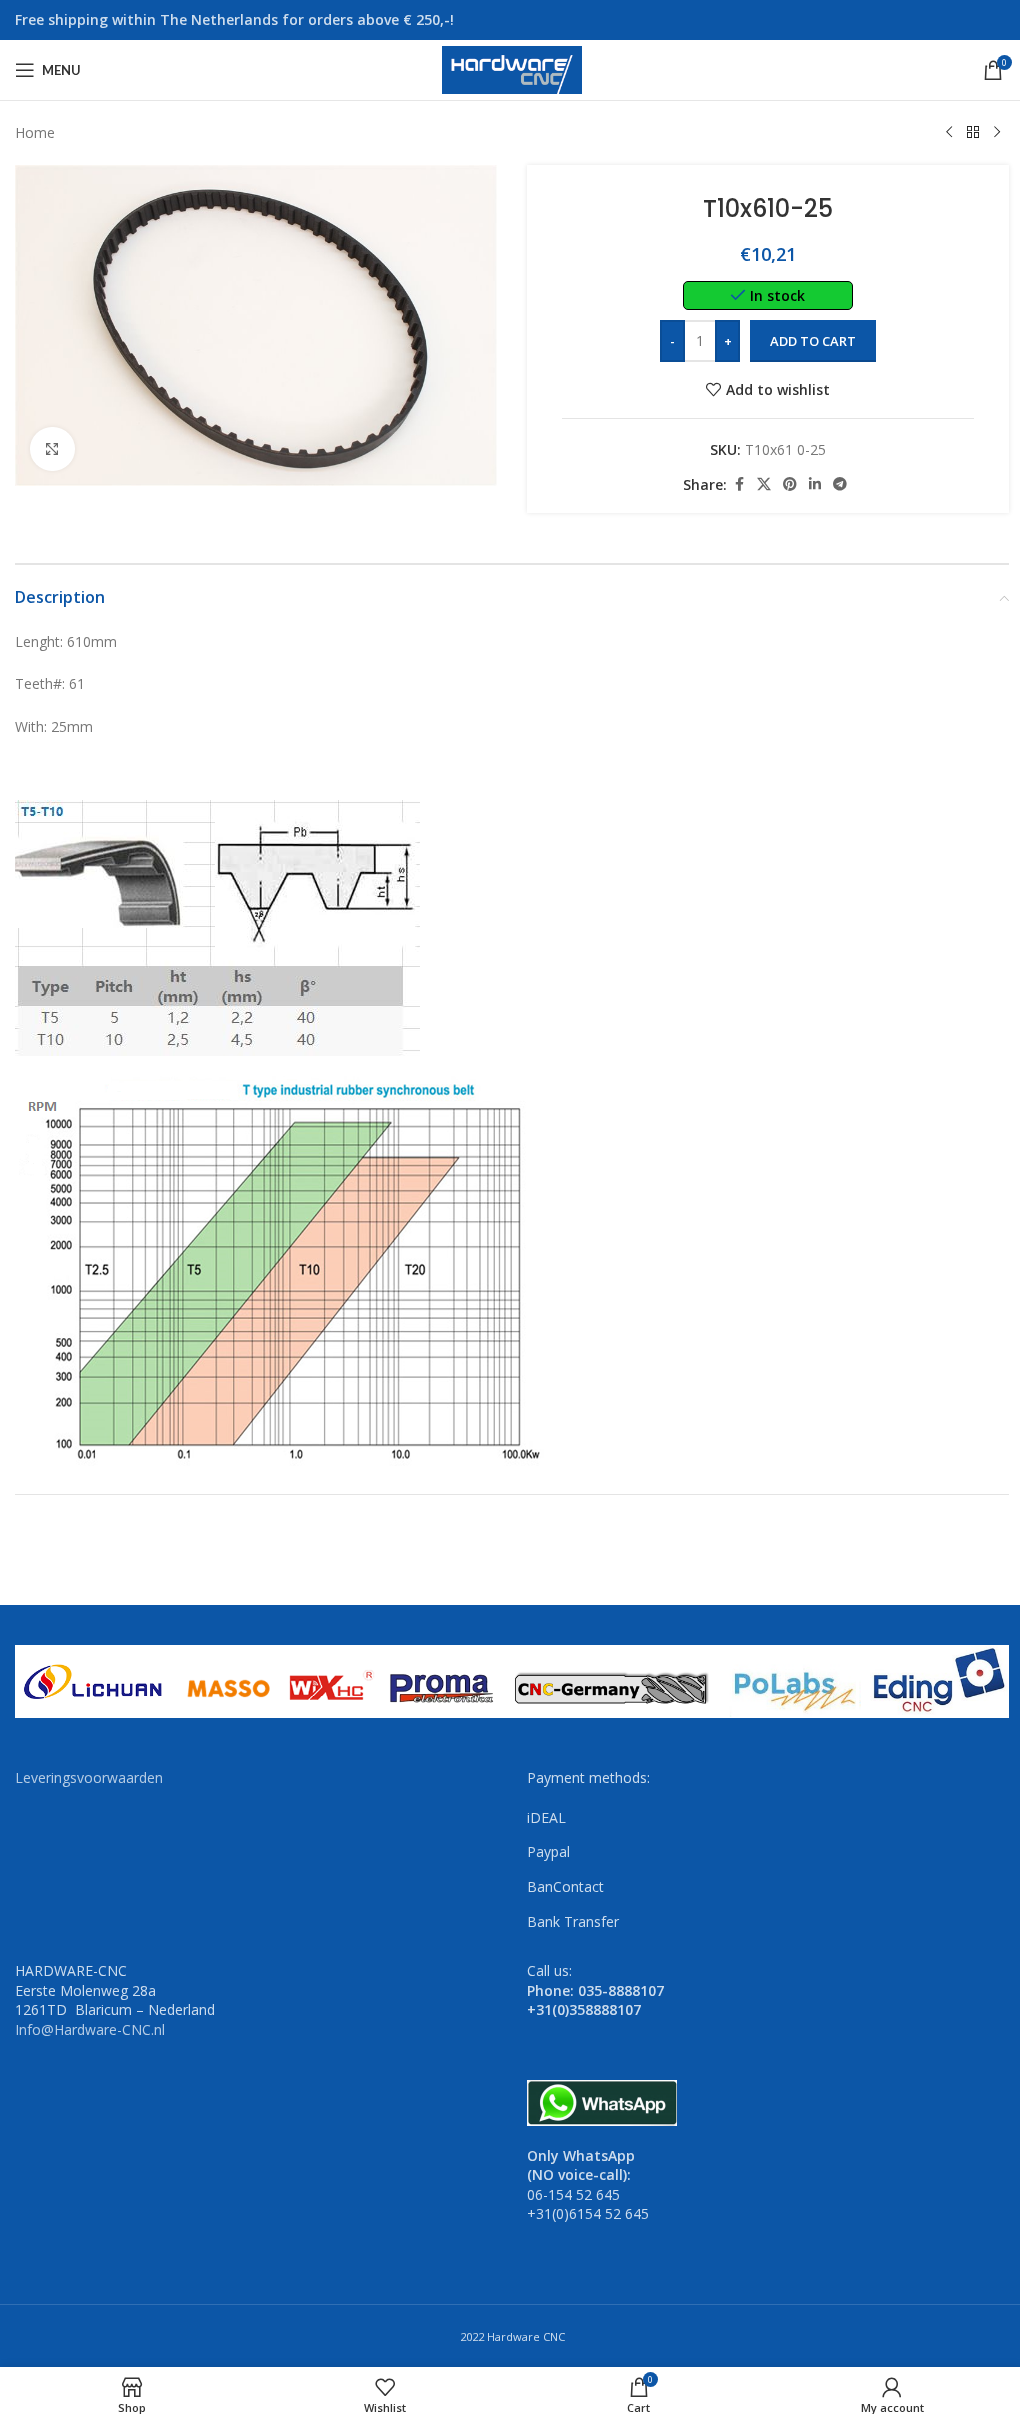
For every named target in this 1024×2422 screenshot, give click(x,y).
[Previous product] (949, 133)
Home (35, 132)
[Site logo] (512, 68)
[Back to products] (973, 133)
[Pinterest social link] (790, 484)
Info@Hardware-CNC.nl (90, 2029)
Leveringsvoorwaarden (89, 1777)
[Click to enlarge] (52, 449)
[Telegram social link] (840, 484)
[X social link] (764, 484)
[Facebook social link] (739, 484)
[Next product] (997, 133)
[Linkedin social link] (815, 484)
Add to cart (813, 341)
